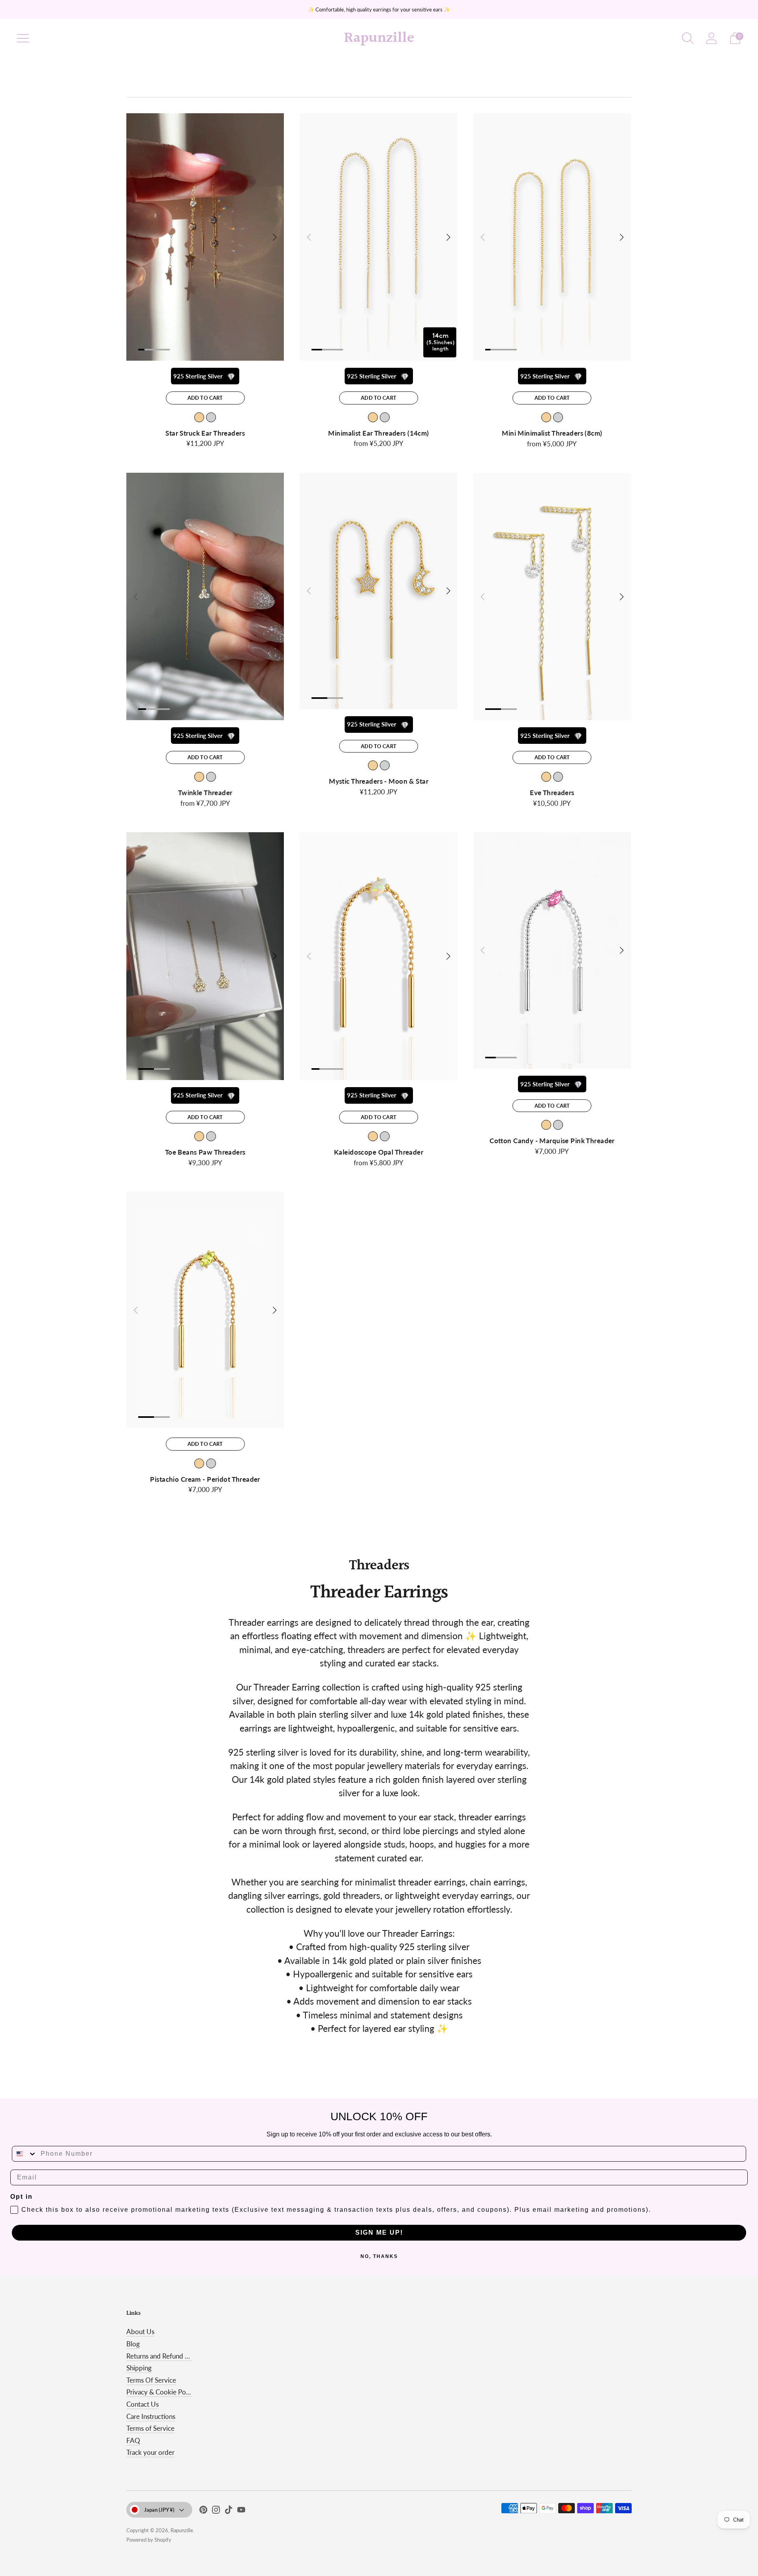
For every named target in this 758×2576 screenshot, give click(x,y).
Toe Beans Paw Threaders (205, 1152)
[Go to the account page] (711, 38)
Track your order (150, 2452)
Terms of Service (150, 2428)
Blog (133, 2344)
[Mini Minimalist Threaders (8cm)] (552, 237)
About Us (140, 2332)
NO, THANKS (379, 2256)
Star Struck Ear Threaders (205, 433)
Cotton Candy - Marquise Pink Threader (552, 1141)
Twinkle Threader (205, 793)
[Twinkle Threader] (205, 596)
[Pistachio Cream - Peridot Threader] (205, 1310)
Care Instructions (151, 2416)
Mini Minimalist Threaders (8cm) (552, 433)
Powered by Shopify (149, 2540)
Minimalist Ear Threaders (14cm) (378, 433)
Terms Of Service (151, 2380)
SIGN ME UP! (379, 2232)
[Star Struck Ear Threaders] (205, 237)
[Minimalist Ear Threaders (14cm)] (378, 237)
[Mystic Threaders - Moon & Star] (378, 591)
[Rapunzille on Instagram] (216, 2511)
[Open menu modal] (23, 38)
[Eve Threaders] (552, 596)
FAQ (133, 2440)
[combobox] (24, 2154)
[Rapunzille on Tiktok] (229, 2511)
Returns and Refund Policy (164, 2356)
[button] (275, 237)
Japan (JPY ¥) (159, 2510)
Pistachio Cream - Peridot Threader (205, 1479)
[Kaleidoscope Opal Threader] (378, 956)
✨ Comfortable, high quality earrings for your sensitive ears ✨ (379, 9)
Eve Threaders (552, 793)
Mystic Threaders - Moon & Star (379, 781)
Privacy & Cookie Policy (161, 2392)
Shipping (139, 2368)
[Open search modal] (688, 38)
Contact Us (143, 2404)
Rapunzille (182, 2530)
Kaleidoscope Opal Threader (379, 1152)
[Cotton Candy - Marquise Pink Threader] (552, 950)
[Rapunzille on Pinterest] (203, 2511)
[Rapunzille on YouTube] (241, 2511)
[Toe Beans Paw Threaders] (205, 956)
